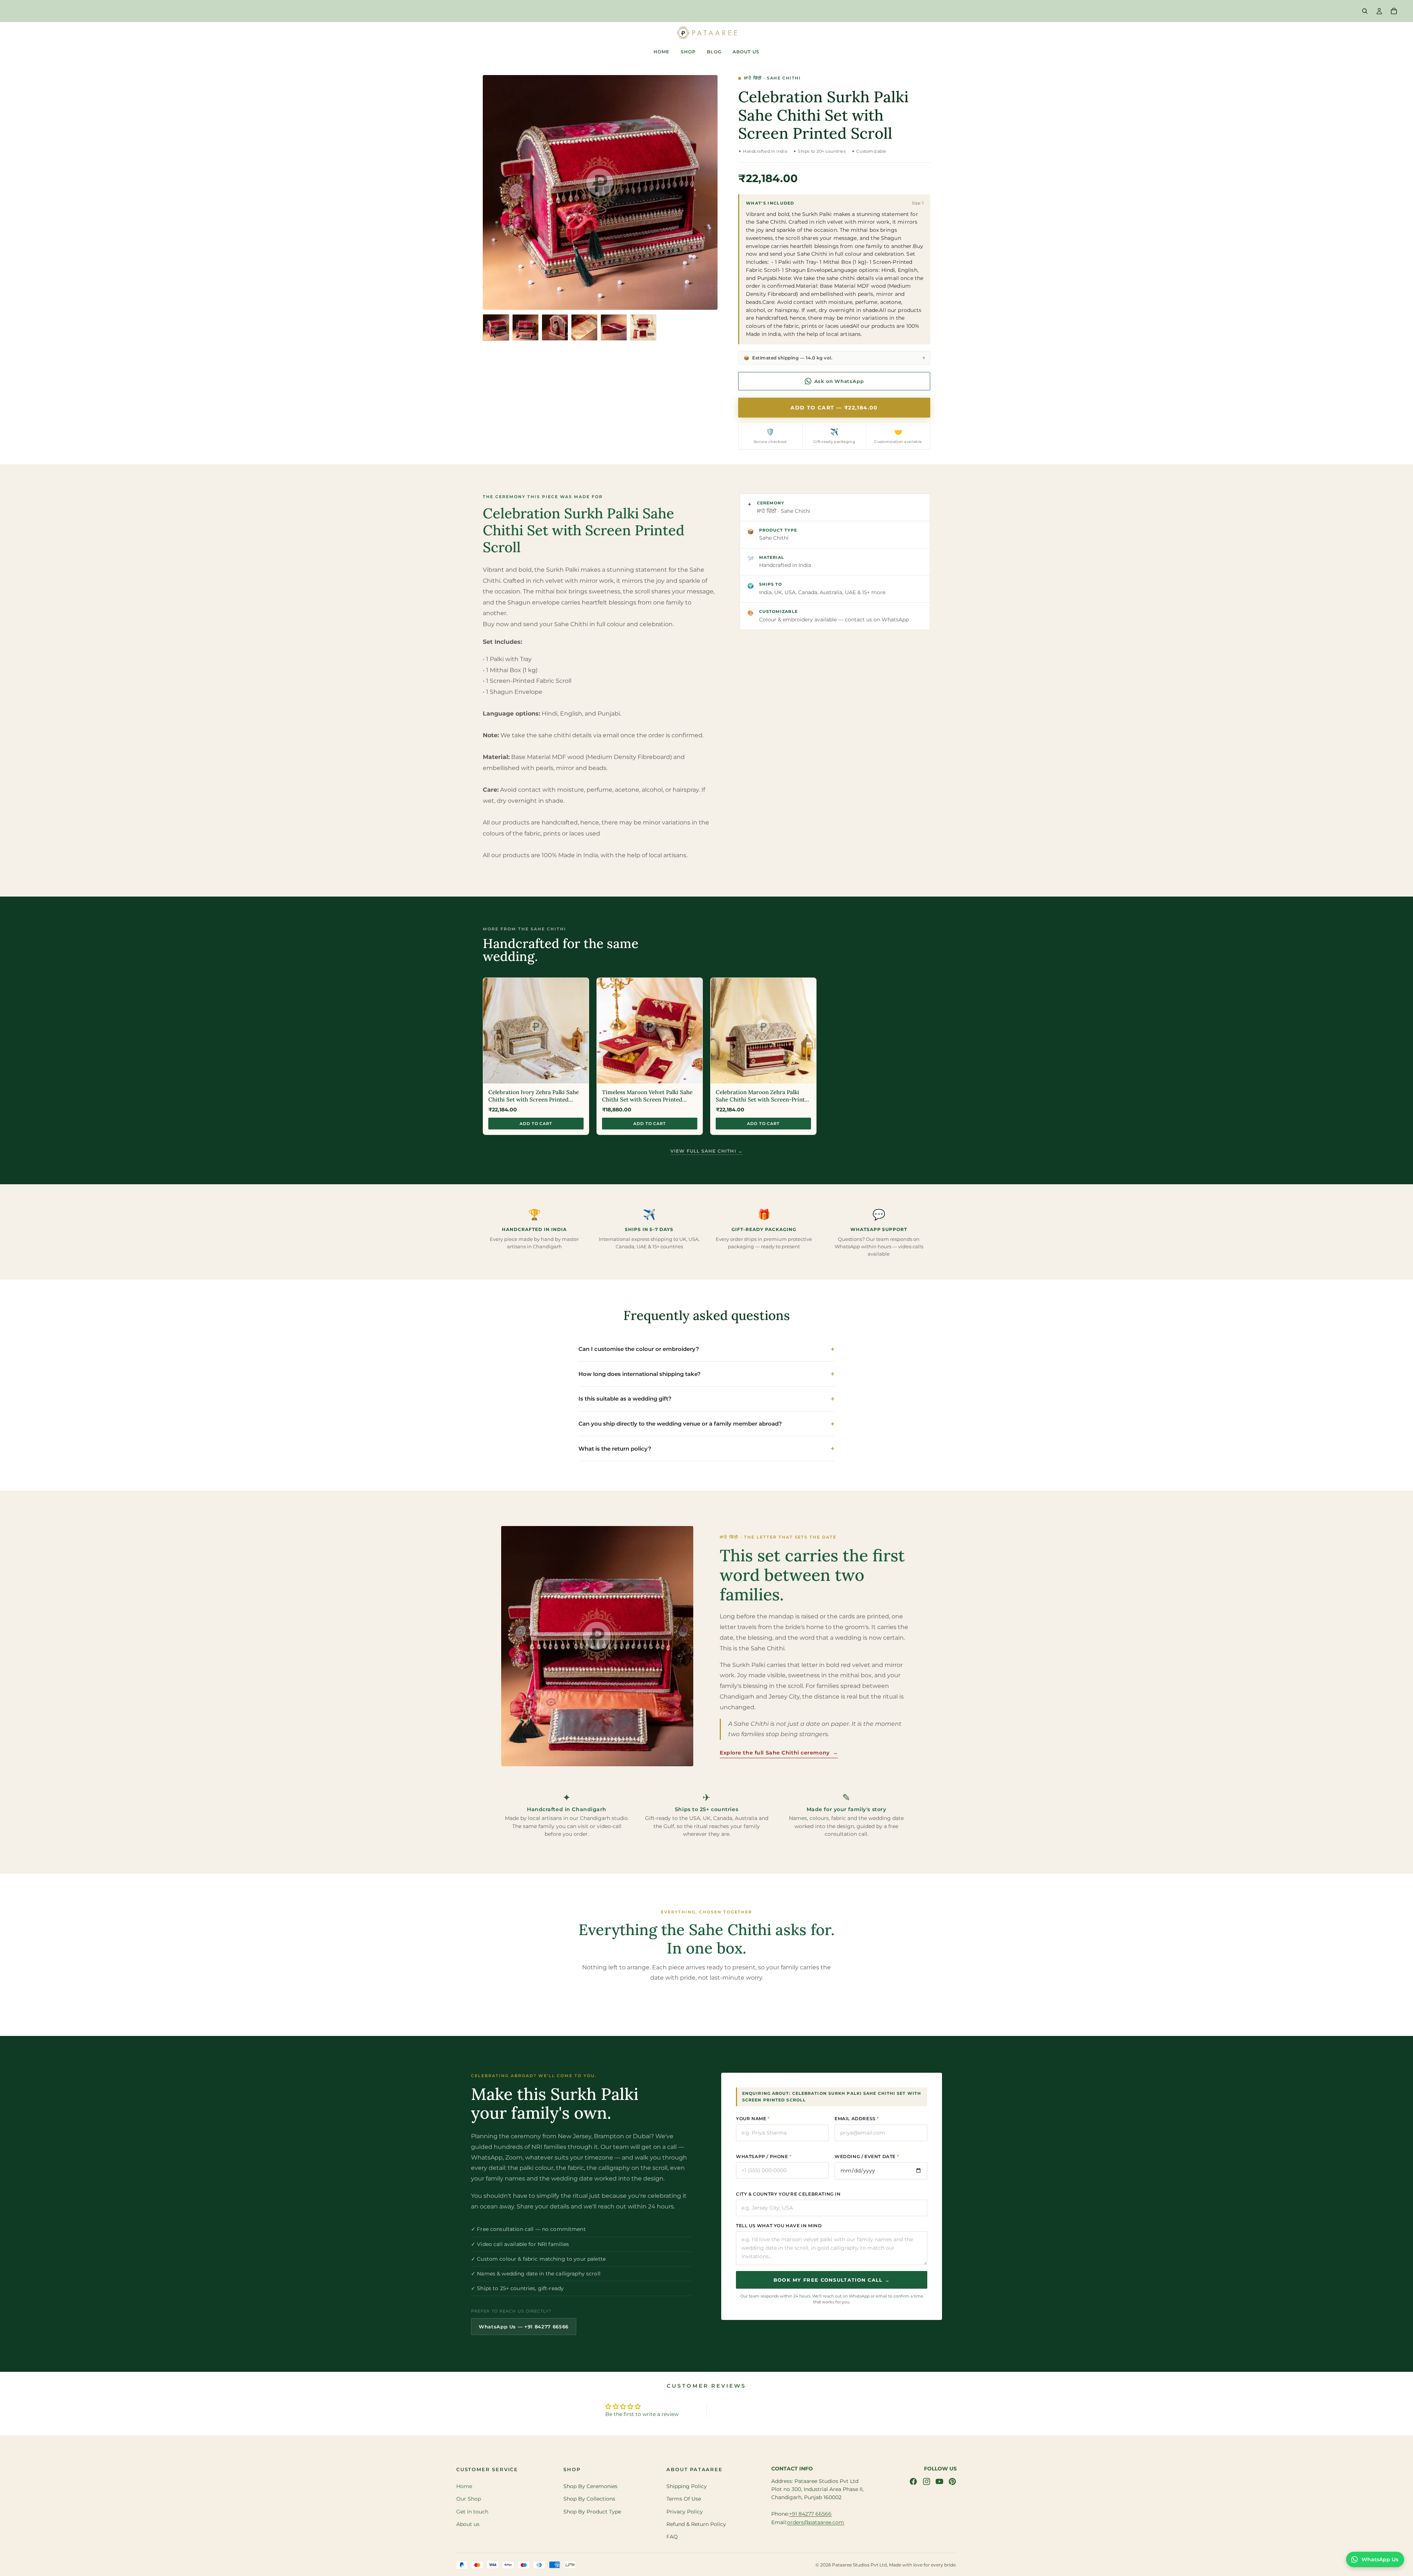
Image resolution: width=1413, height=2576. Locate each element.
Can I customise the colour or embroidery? (639, 1349)
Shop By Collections (589, 2499)
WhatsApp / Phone (764, 2156)
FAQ (672, 2537)
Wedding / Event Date (867, 2156)
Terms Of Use (684, 2499)
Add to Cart (536, 1124)
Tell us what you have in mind (779, 2226)
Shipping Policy (687, 2486)
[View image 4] (584, 327)
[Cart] (1394, 11)
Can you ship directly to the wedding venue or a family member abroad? (680, 1424)
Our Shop (469, 2499)
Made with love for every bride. (923, 2565)
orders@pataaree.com (816, 2522)
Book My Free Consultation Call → (832, 2280)
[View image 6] (643, 327)
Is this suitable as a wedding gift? (625, 1399)
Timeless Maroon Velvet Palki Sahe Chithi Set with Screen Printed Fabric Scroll (647, 1096)
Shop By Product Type (592, 2512)
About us (468, 2524)
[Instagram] (927, 2481)
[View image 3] (555, 327)
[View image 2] (525, 327)
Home (464, 2486)
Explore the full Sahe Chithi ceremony (779, 1753)
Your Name (753, 2119)
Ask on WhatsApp (839, 381)
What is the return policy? (615, 1449)
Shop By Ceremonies (590, 2486)
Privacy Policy (685, 2512)
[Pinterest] (952, 2481)
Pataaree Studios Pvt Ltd (859, 2565)
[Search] (1365, 11)
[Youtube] (939, 2481)
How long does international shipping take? (640, 1374)
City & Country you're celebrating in (788, 2194)
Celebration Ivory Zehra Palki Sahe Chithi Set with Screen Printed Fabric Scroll (534, 1096)
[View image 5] (614, 327)
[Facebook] (913, 2481)
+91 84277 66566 (810, 2514)
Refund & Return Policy (696, 2524)
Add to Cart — (834, 408)
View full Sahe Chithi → (707, 1151)
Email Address (857, 2119)
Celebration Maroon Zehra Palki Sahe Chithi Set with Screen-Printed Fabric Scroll (763, 1096)
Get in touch (472, 2512)
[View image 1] (496, 327)
